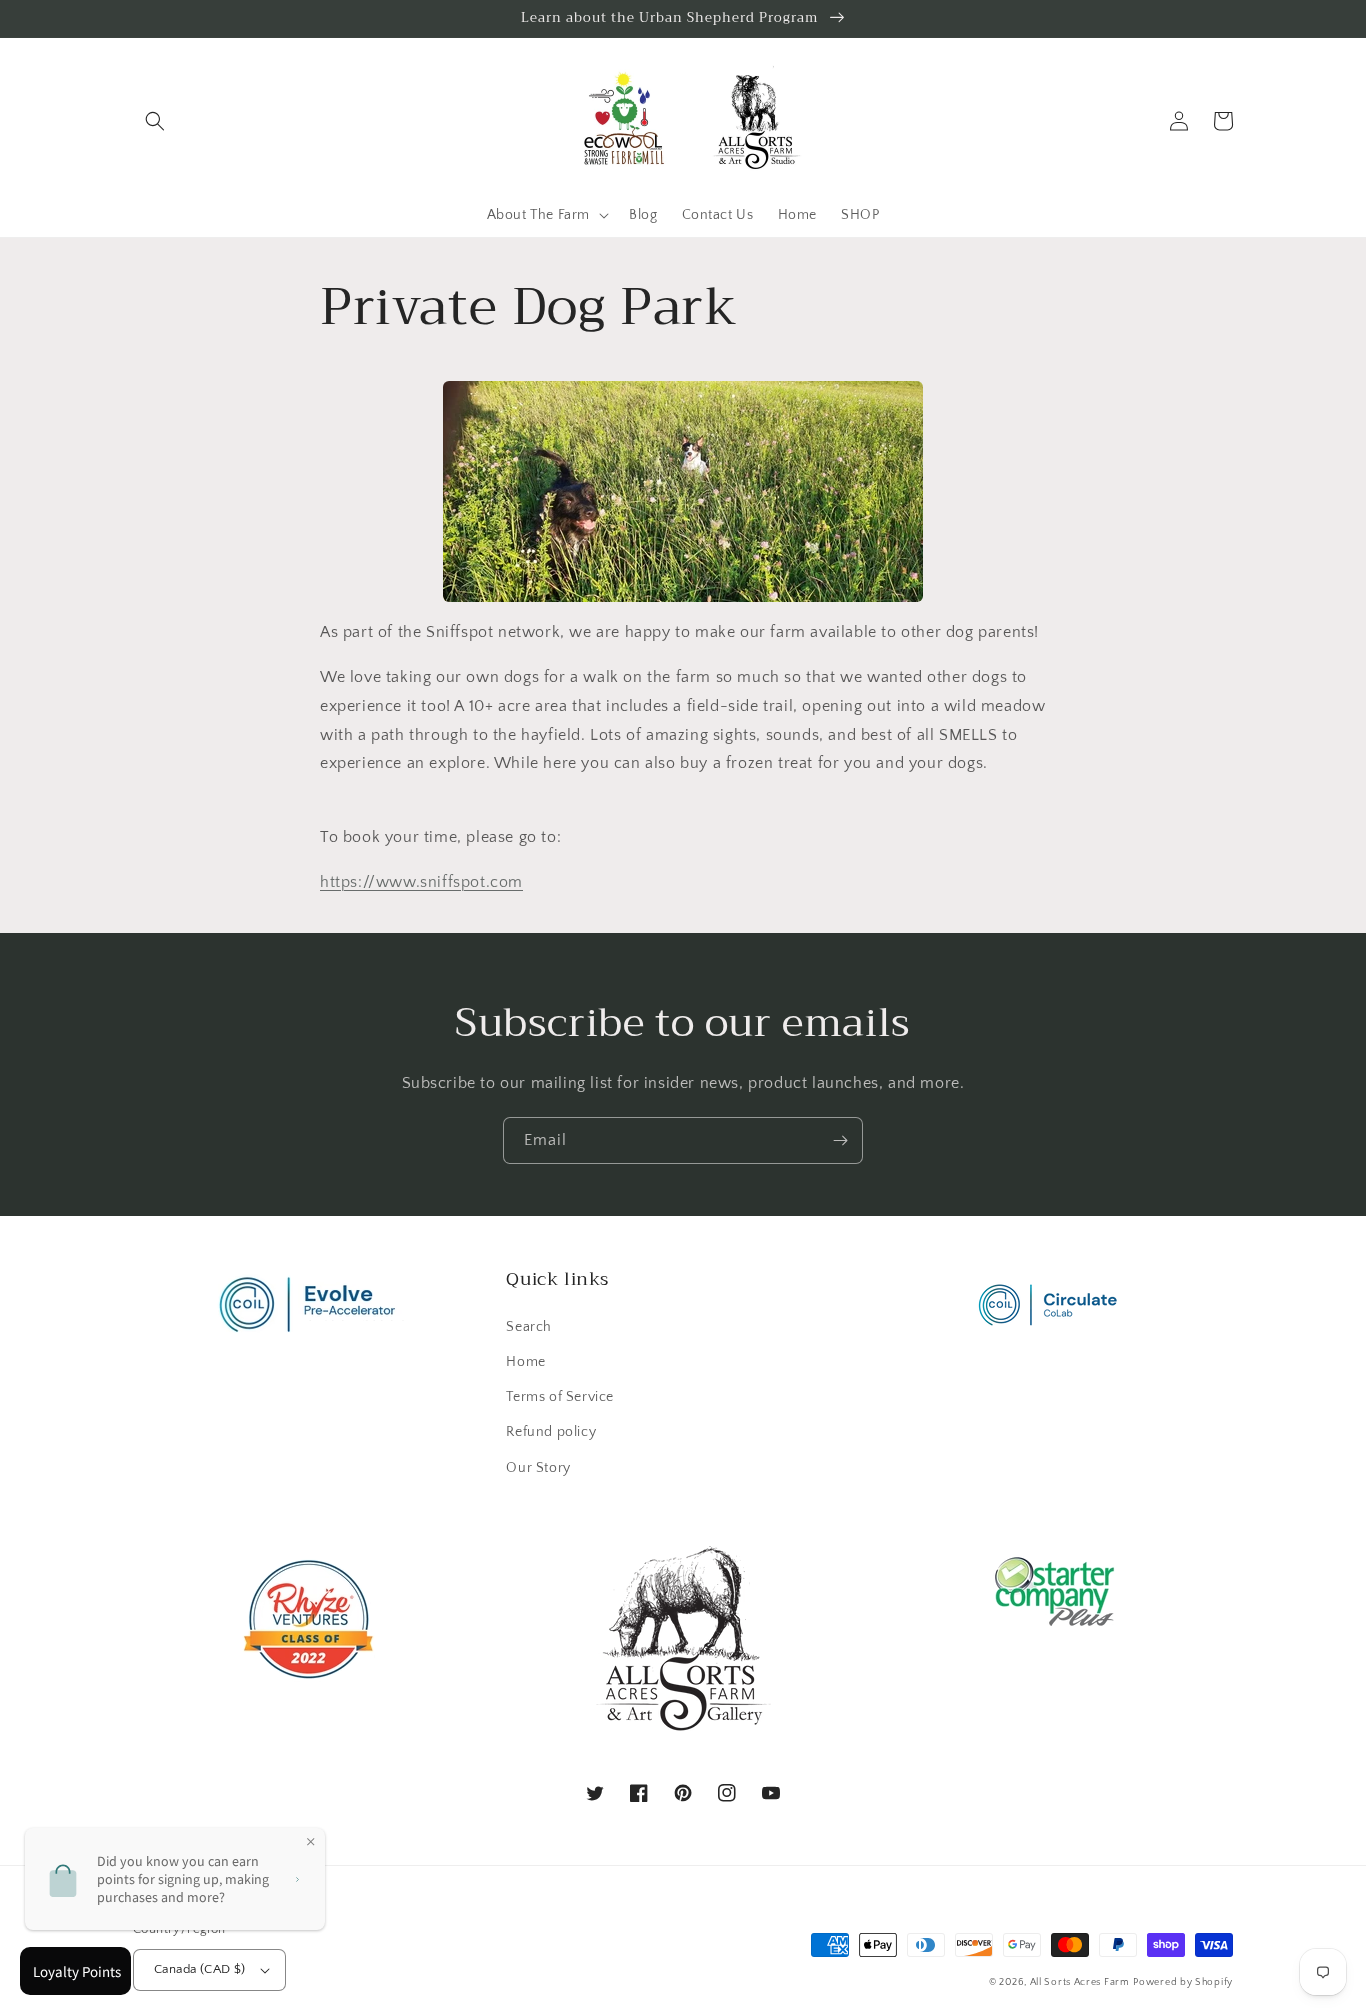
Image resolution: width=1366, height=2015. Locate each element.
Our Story (538, 1468)
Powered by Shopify (1183, 1982)
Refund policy (551, 1432)
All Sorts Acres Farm (1080, 1982)
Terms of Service (560, 1397)
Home (525, 1362)
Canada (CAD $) (200, 1969)
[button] (155, 121)
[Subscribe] (840, 1140)
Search (529, 1327)
